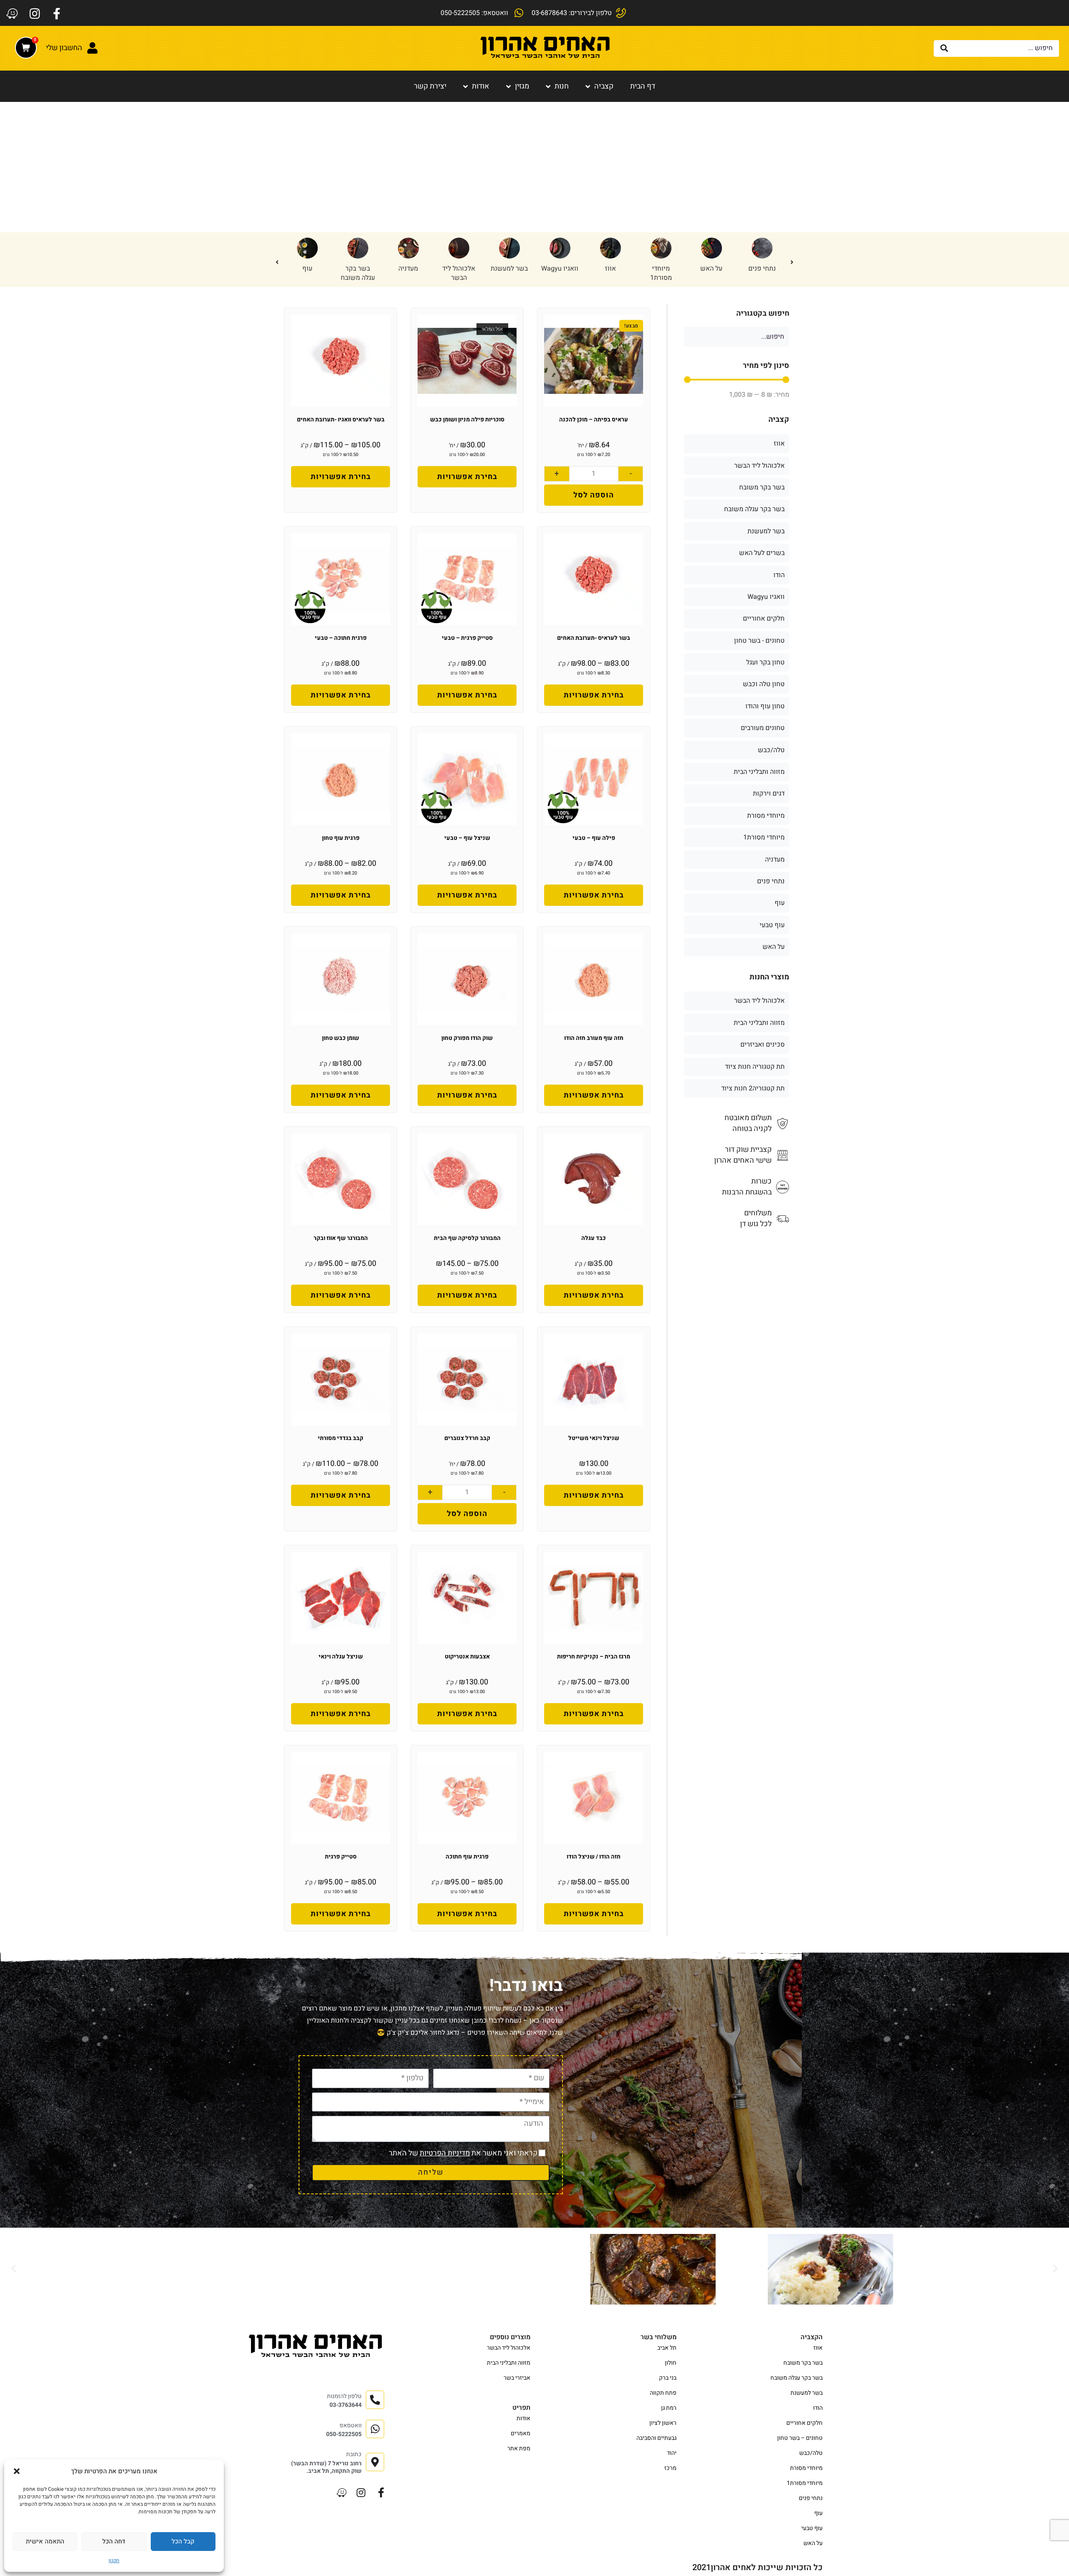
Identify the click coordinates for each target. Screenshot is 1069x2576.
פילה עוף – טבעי (594, 838)
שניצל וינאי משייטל (594, 1438)
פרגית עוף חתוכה (467, 1857)
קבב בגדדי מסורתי (341, 1438)
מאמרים (521, 2433)
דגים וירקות (769, 794)
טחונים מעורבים (763, 728)
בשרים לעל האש (762, 553)
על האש (774, 947)
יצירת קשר (430, 86)
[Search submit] (944, 48)
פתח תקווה (663, 2393)
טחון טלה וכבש (307, 273)
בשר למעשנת (762, 269)
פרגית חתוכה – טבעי (341, 638)
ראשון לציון (663, 2423)
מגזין (522, 86)
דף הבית (643, 86)
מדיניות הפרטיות (445, 2153)
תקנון (114, 2561)
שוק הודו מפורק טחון (467, 1038)
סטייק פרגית (341, 1857)
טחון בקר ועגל (765, 662)
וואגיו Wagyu (766, 597)
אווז (779, 444)
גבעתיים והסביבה (656, 2438)
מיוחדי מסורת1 (764, 837)
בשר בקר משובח (762, 487)
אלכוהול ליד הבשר (711, 273)
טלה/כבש (459, 269)
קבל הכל (183, 2541)
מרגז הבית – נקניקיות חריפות (594, 1657)
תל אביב (667, 2348)
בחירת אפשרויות (467, 477)
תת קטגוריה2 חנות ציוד (753, 1088)
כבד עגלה (594, 1238)
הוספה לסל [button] (594, 495)
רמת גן (669, 2408)
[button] (17, 2471)
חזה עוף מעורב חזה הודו (594, 1038)
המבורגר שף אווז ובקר (341, 1238)
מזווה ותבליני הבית (759, 772)
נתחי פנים (771, 881)
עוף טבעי (772, 925)
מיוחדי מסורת (766, 816)
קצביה (604, 86)
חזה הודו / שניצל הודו (594, 1857)
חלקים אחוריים (764, 619)
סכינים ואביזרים (762, 1045)
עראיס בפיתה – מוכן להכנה (594, 420)
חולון (671, 2363)
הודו (509, 269)
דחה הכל (114, 2541)
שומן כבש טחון (341, 1038)
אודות (481, 86)
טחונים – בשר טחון (800, 2438)
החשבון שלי (64, 48)
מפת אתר (519, 2448)
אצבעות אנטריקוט (467, 1657)
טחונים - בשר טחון (408, 273)
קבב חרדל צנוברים (467, 1438)
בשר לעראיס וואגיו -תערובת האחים (341, 420)
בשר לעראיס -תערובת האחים (594, 638)
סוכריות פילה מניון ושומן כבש (467, 420)
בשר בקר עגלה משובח (610, 273)
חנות (562, 86)
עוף (560, 269)
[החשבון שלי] (92, 48)
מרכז (670, 2468)
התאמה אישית (45, 2541)
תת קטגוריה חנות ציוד (755, 1067)
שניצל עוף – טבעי (467, 838)
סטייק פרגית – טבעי (467, 638)
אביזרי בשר (517, 2378)
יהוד (672, 2453)
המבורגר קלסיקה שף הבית (467, 1238)
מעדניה (661, 269)
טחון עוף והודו (358, 273)
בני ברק (668, 2378)
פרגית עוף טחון (341, 838)
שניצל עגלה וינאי (341, 1657)
